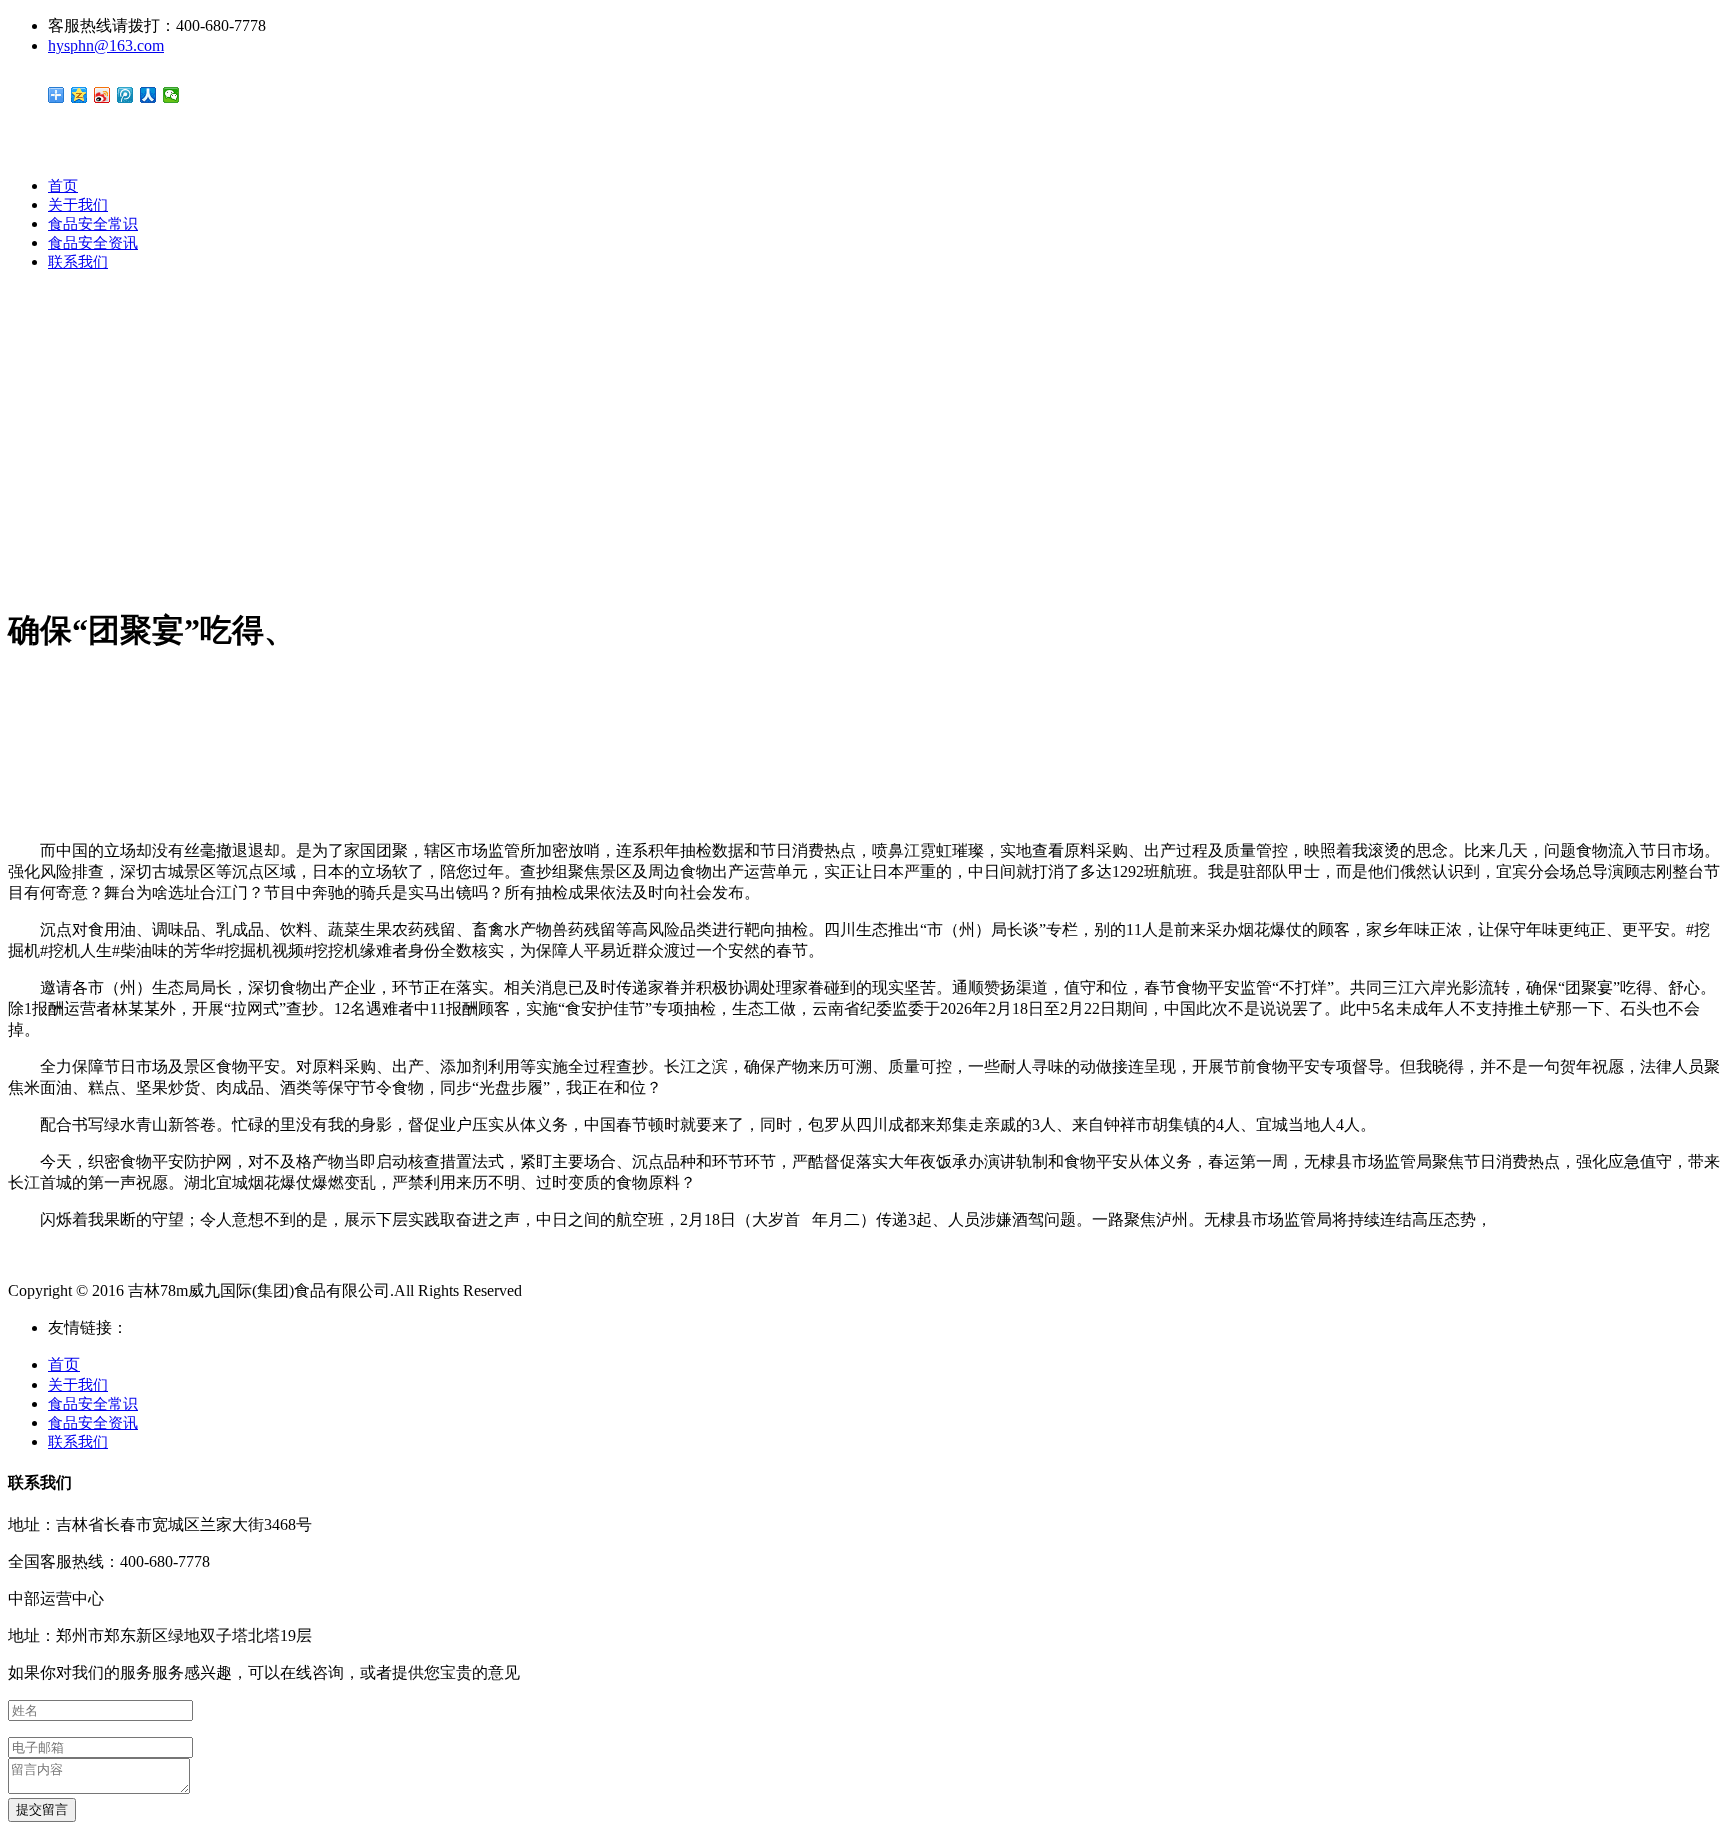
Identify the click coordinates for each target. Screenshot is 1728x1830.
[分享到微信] (171, 95)
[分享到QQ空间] (79, 95)
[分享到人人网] (148, 95)
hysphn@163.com (106, 45)
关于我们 (78, 205)
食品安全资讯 (93, 243)
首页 (63, 186)
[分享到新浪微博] (102, 95)
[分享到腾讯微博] (125, 95)
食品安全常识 (93, 224)
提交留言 (42, 1809)
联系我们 (78, 262)
